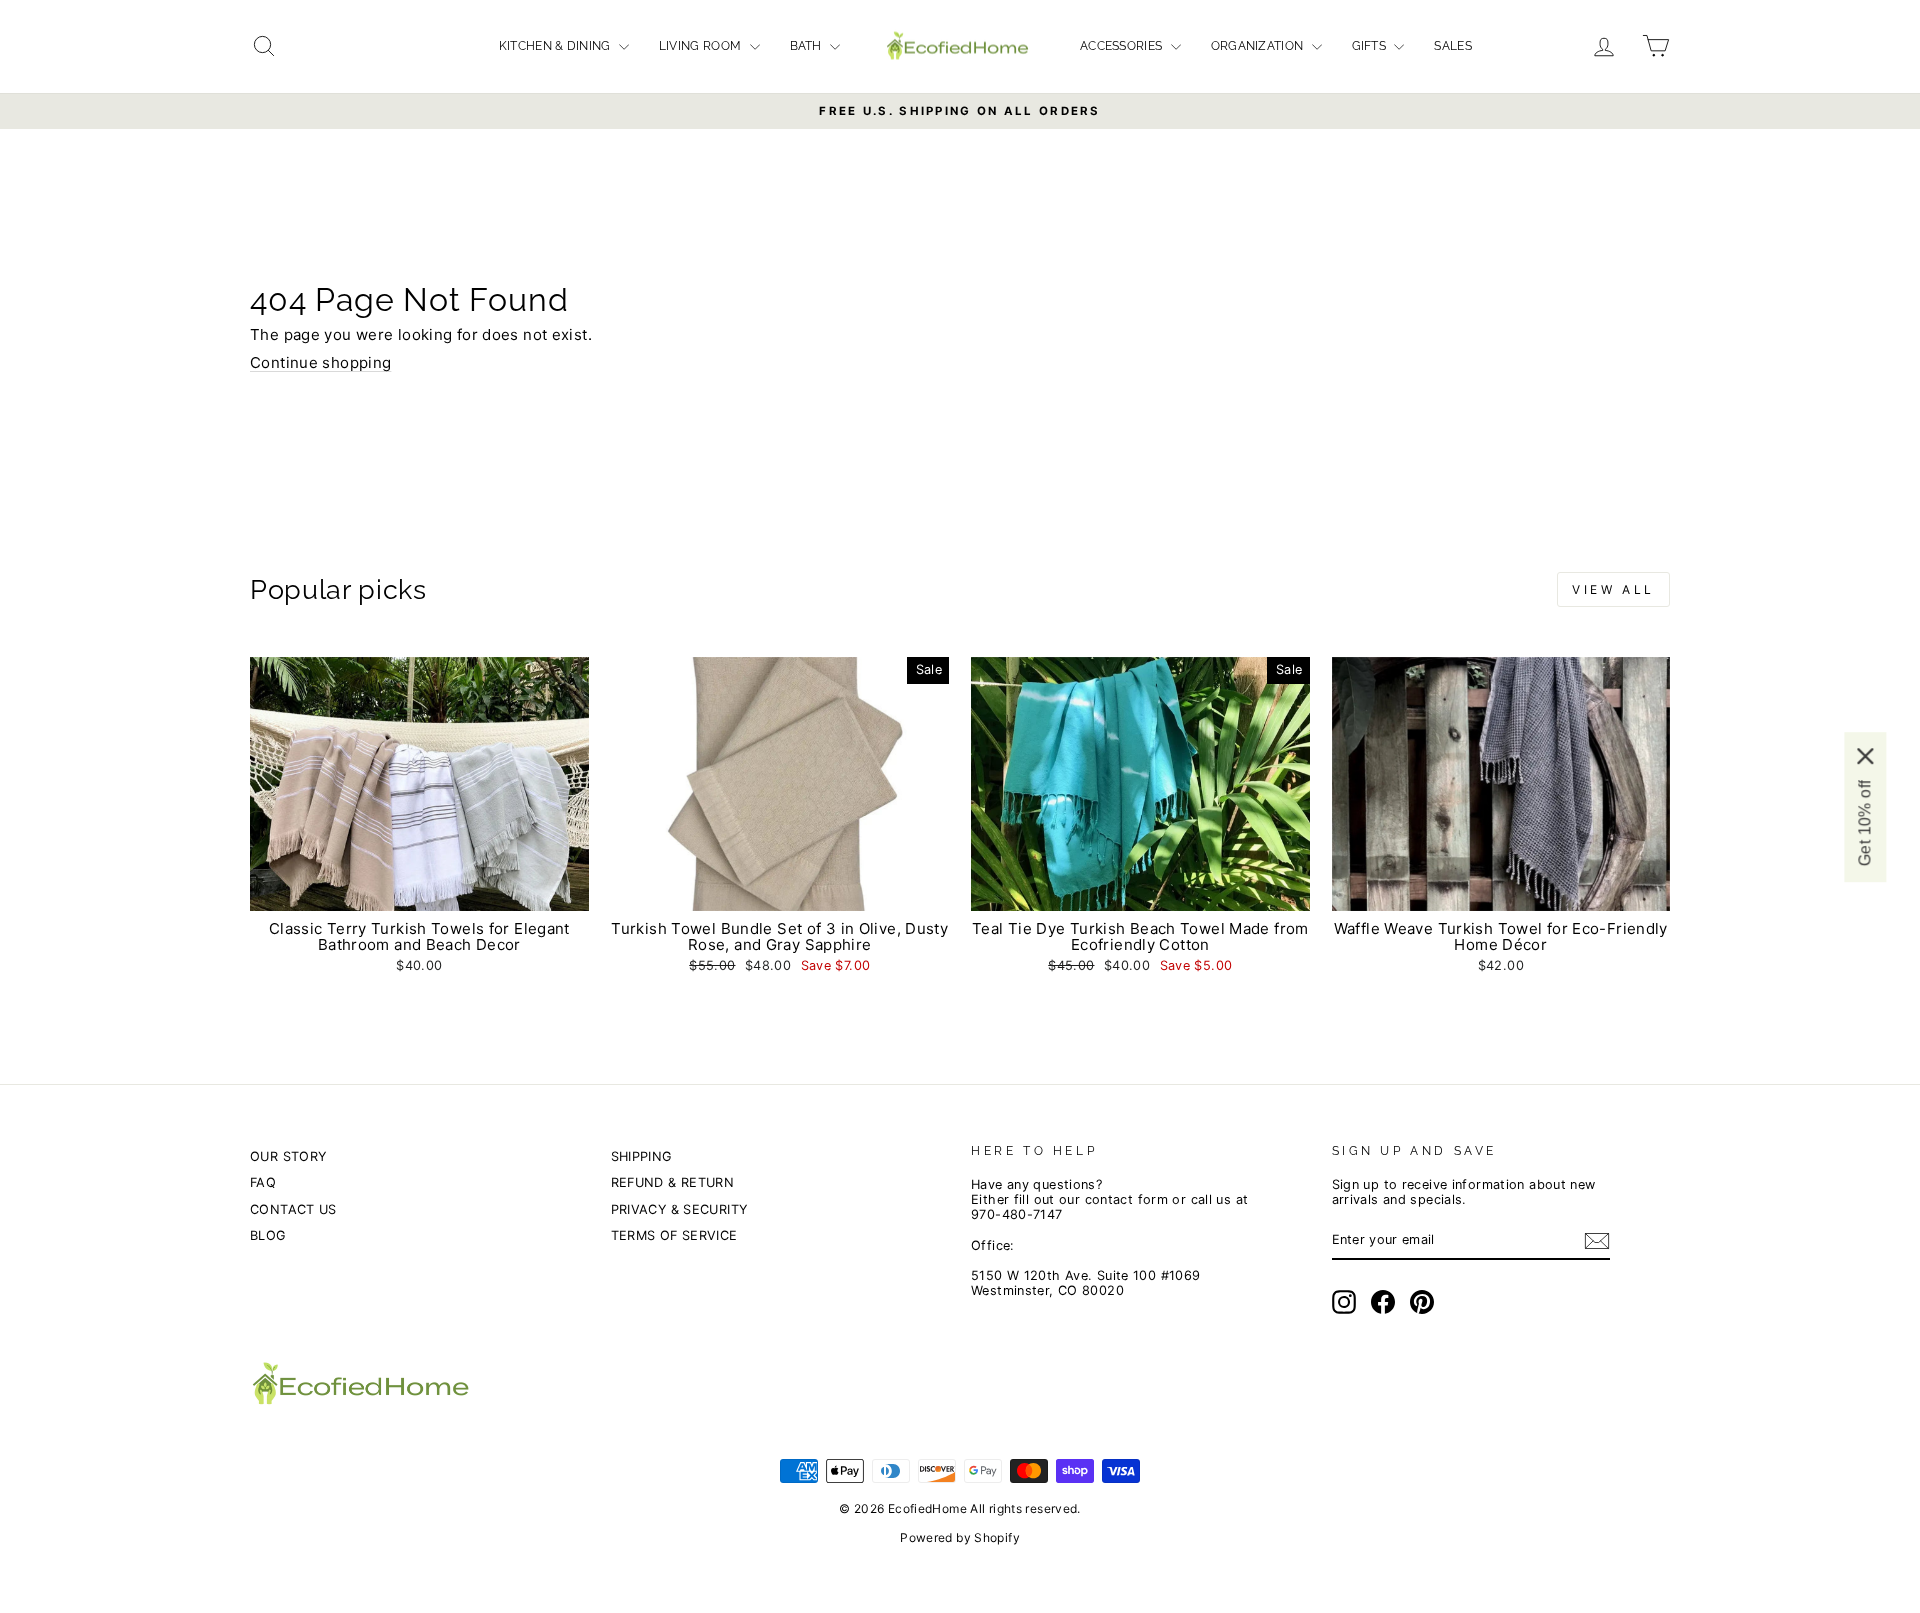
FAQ (263, 1182)
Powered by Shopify (960, 1537)
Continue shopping (320, 362)
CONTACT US (293, 1209)
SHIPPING (641, 1156)
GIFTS (1371, 46)
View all (1613, 589)
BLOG (268, 1235)
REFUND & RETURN (673, 1182)
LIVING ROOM (702, 46)
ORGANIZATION (1259, 46)
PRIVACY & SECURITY (679, 1209)
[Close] (1865, 755)
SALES (1453, 46)
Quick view (419, 889)
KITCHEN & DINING (556, 46)
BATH (808, 46)
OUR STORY (288, 1156)
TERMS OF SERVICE (674, 1235)
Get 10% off (1864, 822)
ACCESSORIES (1123, 46)
